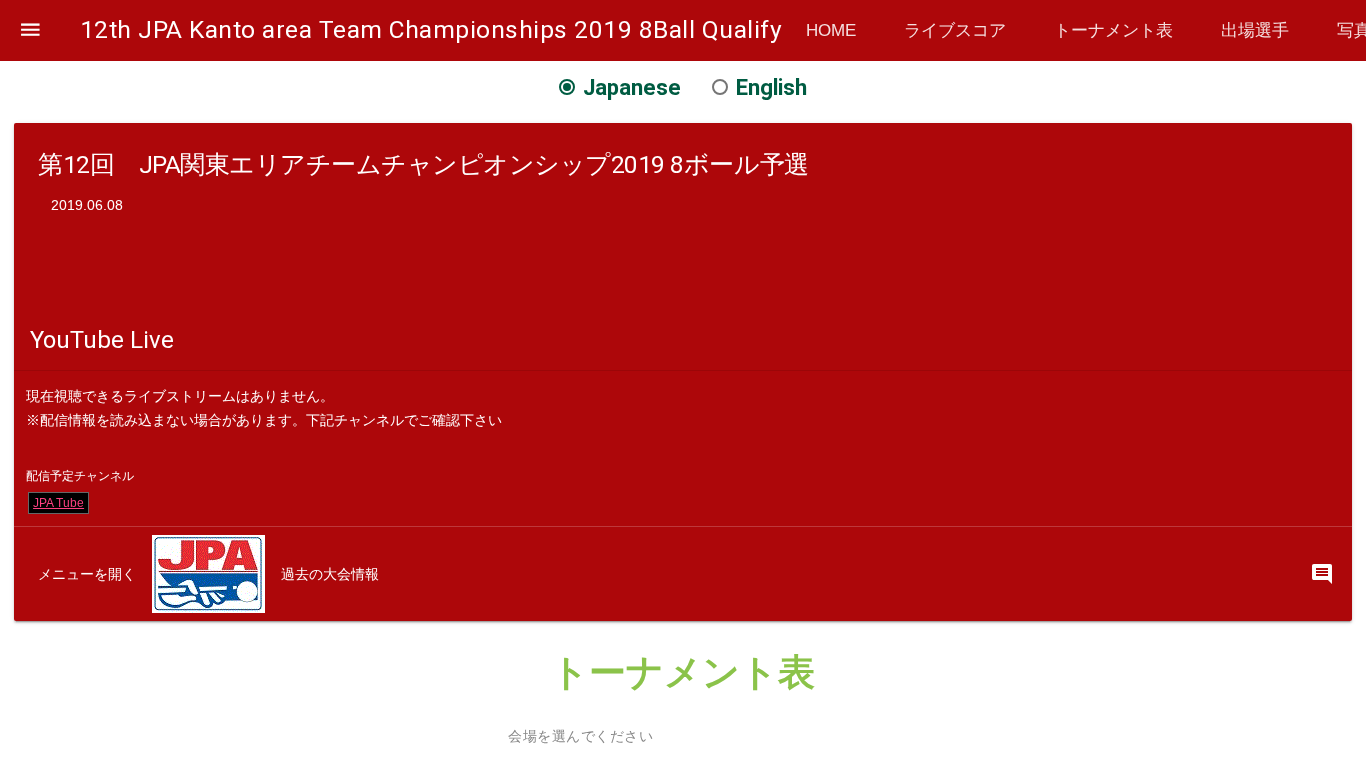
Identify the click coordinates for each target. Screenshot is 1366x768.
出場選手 (1255, 30)
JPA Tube (58, 503)
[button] (30, 30)
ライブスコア (955, 30)
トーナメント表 (1113, 30)
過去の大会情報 (330, 574)
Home (831, 30)
